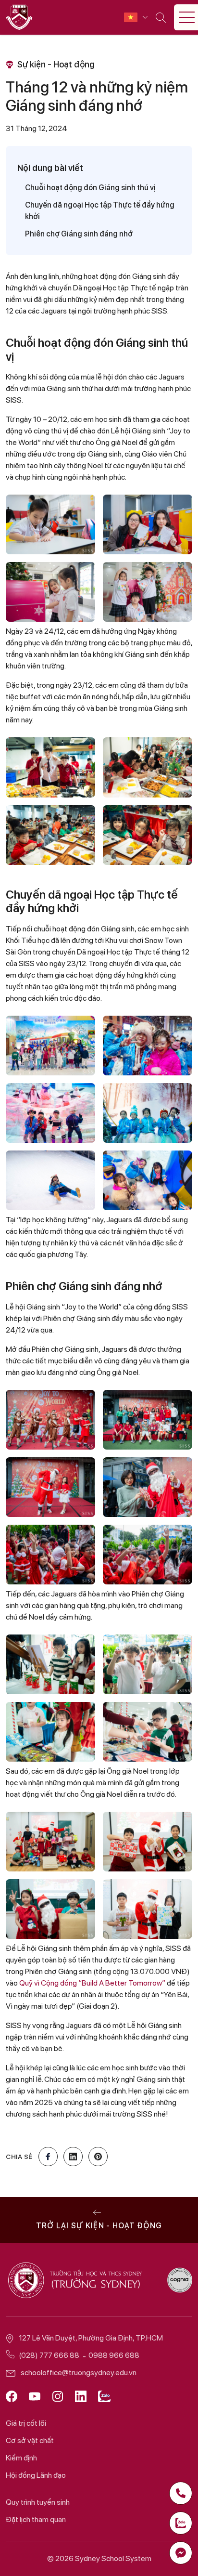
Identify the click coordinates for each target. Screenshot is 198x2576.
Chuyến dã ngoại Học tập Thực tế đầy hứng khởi (100, 211)
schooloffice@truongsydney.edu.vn (79, 2373)
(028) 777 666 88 (49, 2355)
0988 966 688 (114, 2355)
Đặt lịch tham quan (36, 2519)
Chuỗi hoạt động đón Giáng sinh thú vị (90, 188)
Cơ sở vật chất (30, 2440)
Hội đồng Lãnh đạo (36, 2475)
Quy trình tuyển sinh (38, 2502)
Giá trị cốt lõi (26, 2423)
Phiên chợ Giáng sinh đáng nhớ (79, 234)
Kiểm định (21, 2458)
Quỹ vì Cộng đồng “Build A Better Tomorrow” (92, 1983)
